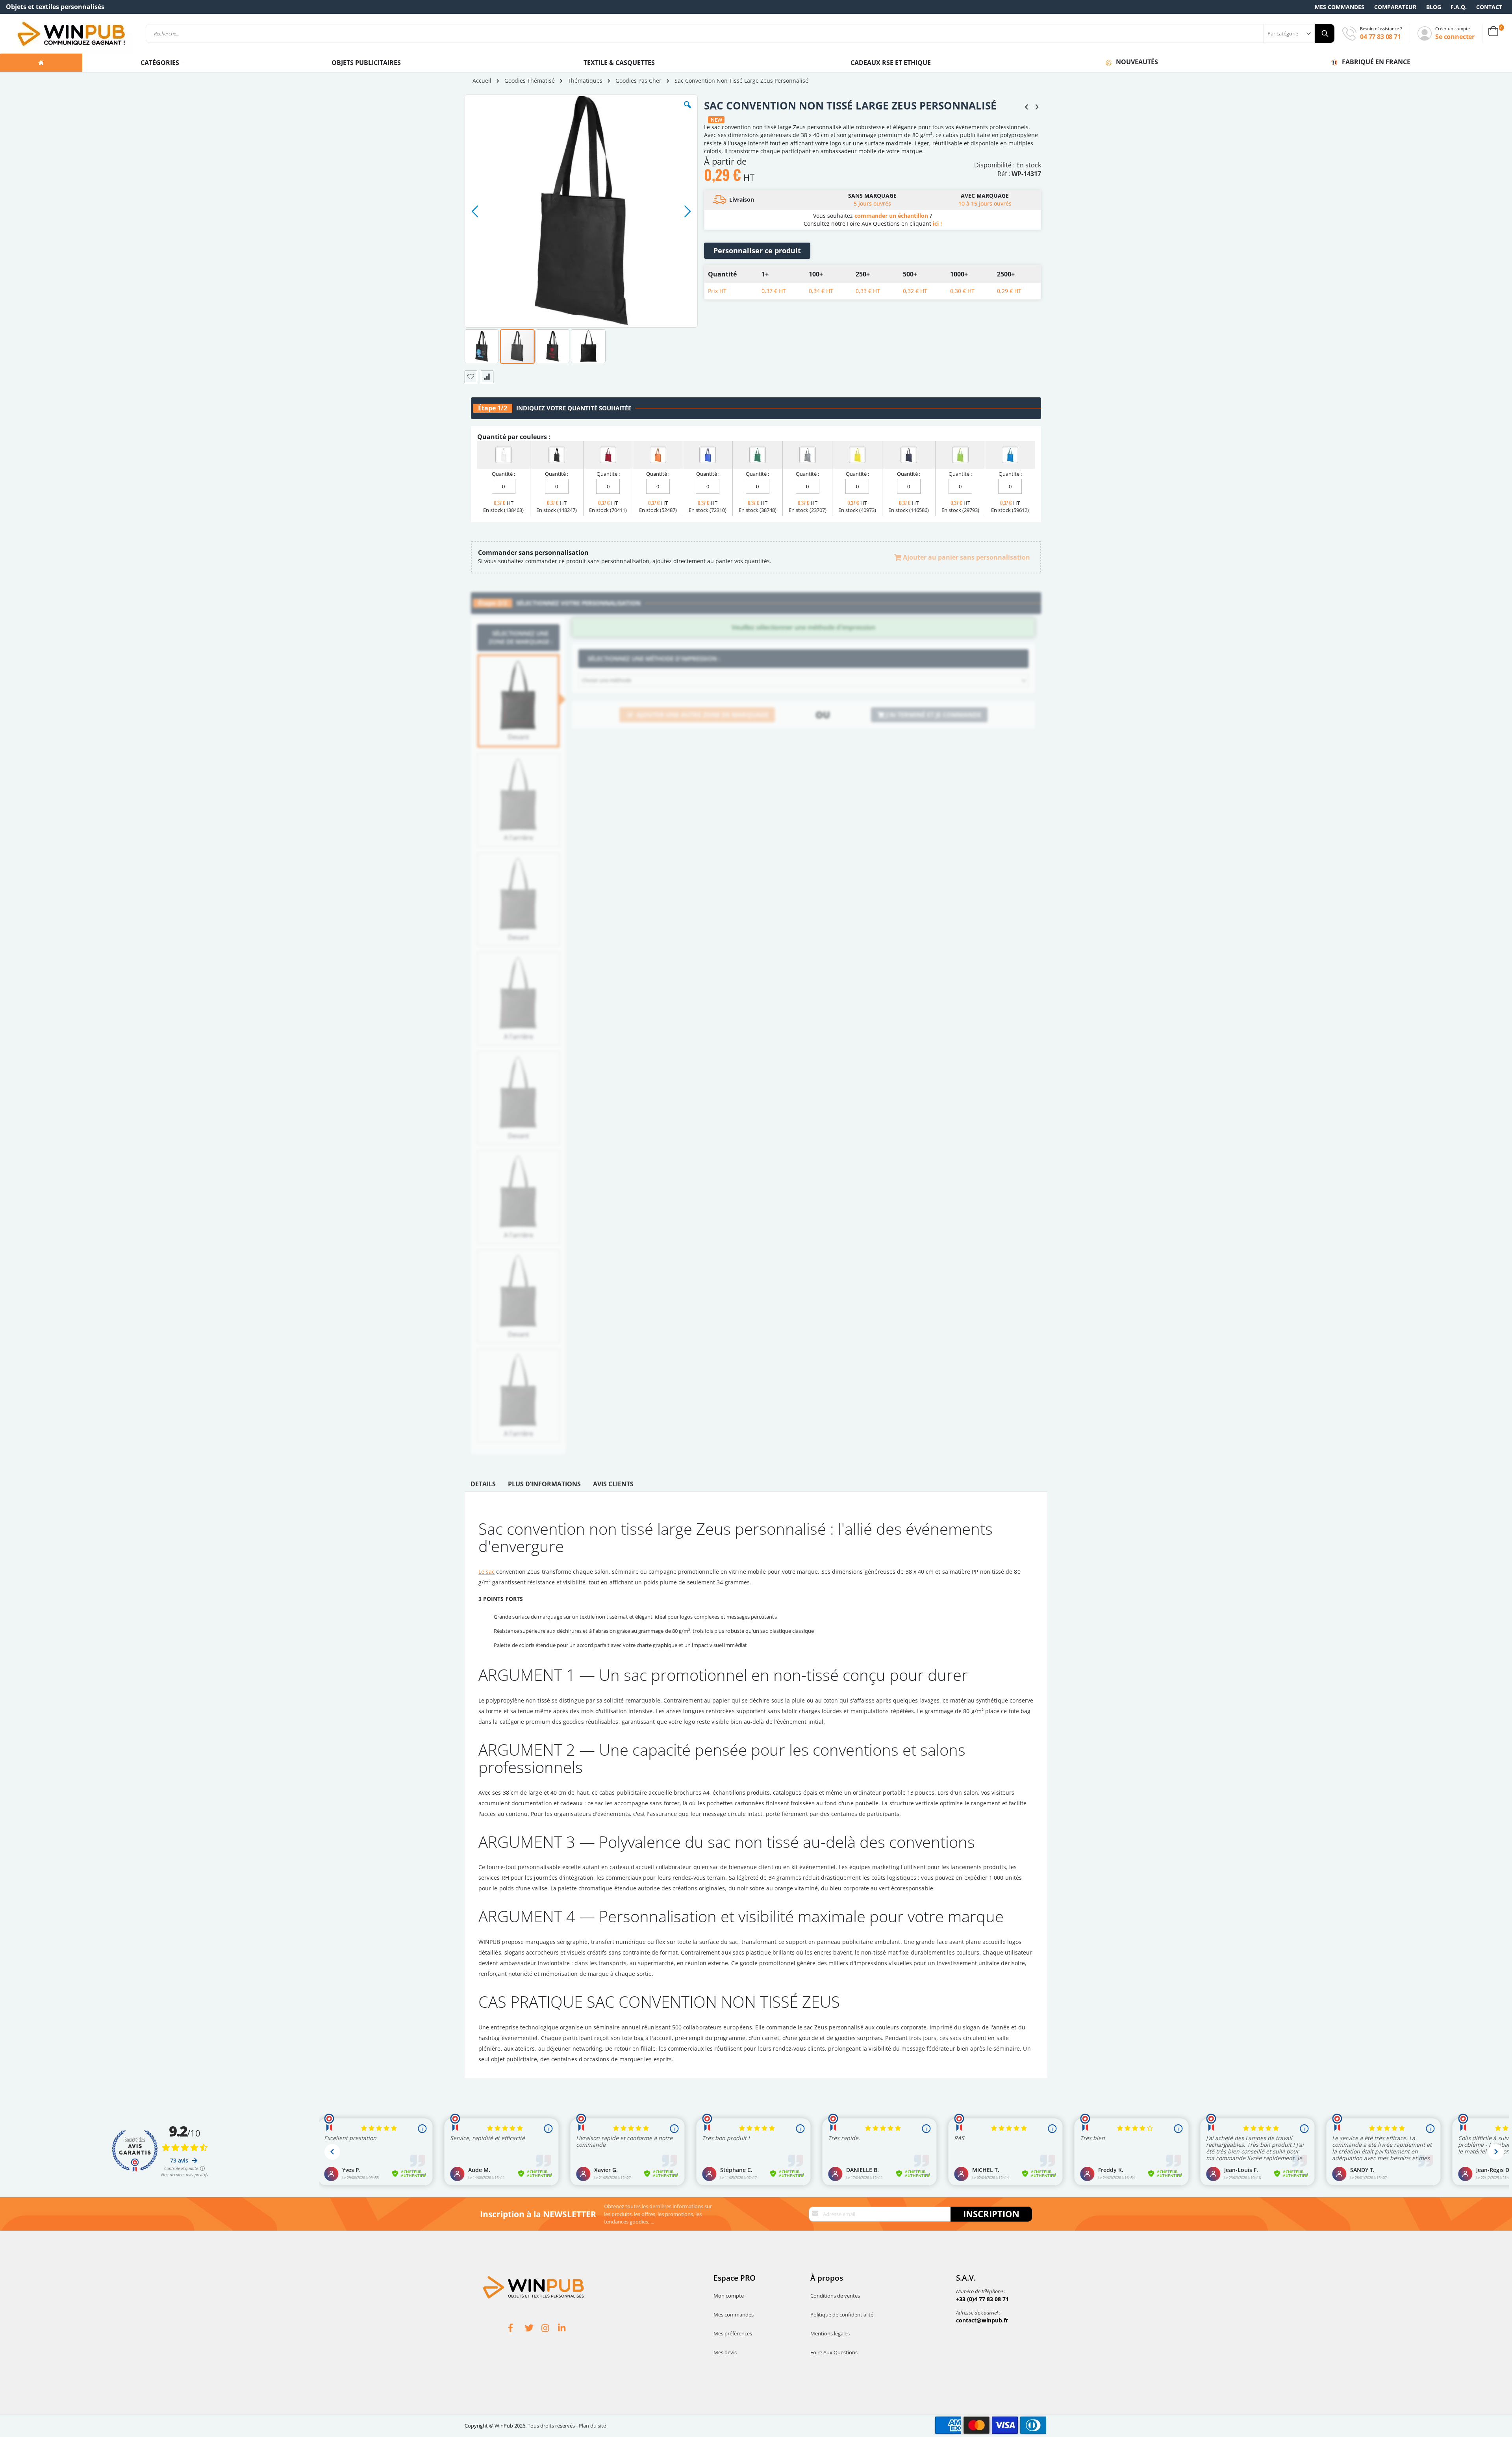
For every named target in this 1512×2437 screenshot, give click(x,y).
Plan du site (592, 2426)
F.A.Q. (1459, 7)
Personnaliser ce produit (757, 250)
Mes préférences (733, 2333)
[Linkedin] (566, 2329)
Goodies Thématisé (530, 81)
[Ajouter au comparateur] (487, 377)
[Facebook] (517, 2329)
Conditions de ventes (835, 2296)
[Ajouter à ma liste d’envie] (471, 377)
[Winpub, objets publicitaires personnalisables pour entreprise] (71, 33)
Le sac (486, 1572)
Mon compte (729, 2296)
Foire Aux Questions (834, 2352)
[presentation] (483, 1486)
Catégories (161, 63)
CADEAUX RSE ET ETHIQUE (891, 63)
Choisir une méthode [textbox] (607, 680)
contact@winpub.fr (982, 2320)
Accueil (482, 81)
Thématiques (585, 81)
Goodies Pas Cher (638, 81)
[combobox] (740, 33)
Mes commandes (1340, 7)
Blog (1434, 7)
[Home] (41, 63)
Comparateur (1395, 7)
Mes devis (725, 2352)
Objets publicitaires (366, 63)
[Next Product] (1037, 106)
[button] (687, 111)
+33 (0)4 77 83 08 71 (982, 2299)
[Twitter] (533, 2329)
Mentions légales (830, 2333)
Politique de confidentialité (842, 2315)
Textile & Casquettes (619, 63)
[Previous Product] (1027, 106)
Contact (1489, 7)
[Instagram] (550, 2329)
